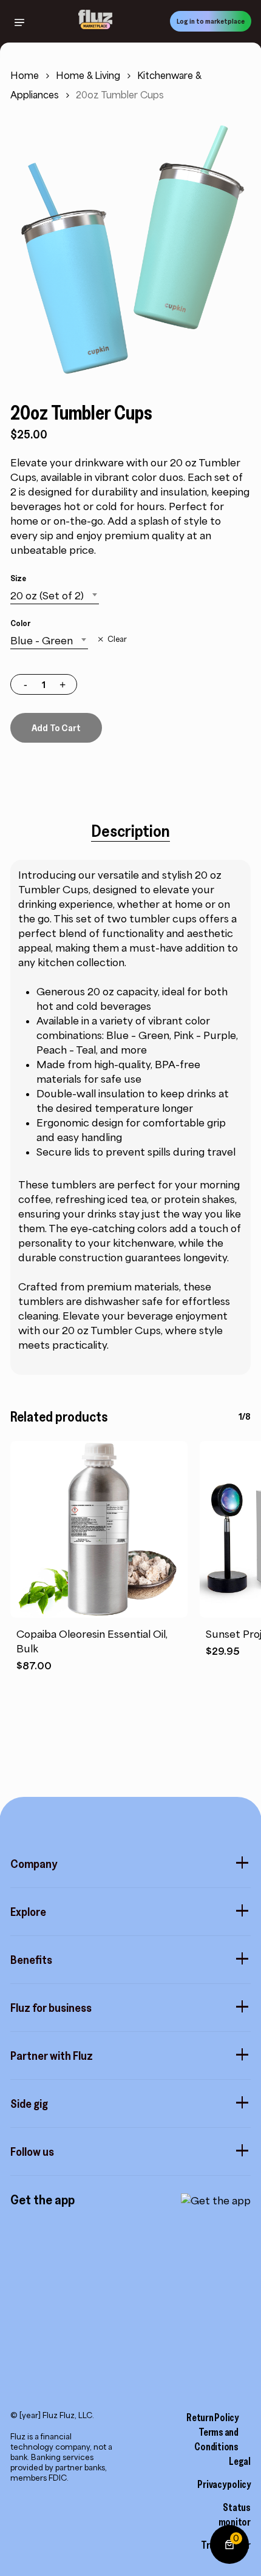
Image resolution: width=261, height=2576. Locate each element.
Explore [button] (28, 1912)
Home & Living (88, 76)
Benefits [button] (31, 1960)
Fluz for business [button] (51, 2008)
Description (130, 831)
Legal (240, 2461)
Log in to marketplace (211, 21)
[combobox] (55, 596)
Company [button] (34, 1864)
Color (20, 623)
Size (18, 578)
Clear (117, 639)
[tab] (130, 831)
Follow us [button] (32, 2152)
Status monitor (235, 2515)
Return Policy (212, 2418)
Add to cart (56, 727)
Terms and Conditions (216, 2439)
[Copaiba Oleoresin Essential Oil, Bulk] (99, 1530)
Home (25, 76)
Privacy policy (224, 2484)
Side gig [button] (29, 2104)
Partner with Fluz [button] (52, 2056)
